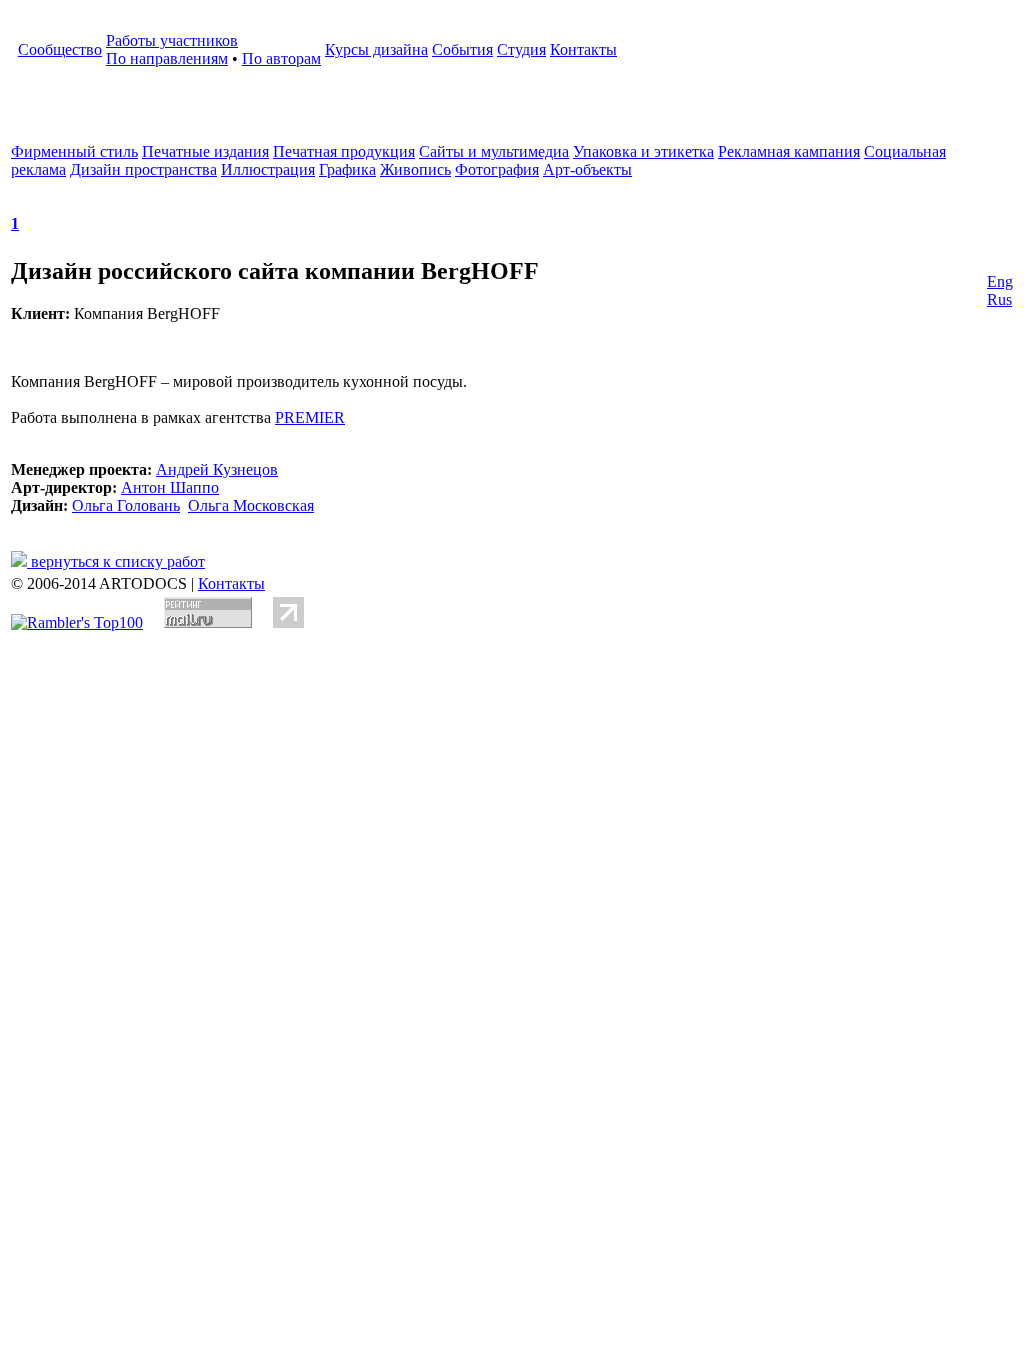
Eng (1000, 281)
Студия (521, 49)
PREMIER (310, 417)
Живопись (415, 169)
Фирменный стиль (74, 151)
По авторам (281, 58)
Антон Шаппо (170, 487)
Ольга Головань (126, 505)
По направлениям (167, 58)
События (462, 49)
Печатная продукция (344, 151)
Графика (347, 169)
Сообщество (60, 49)
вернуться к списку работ (116, 561)
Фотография (497, 169)
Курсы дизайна (376, 49)
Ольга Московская (251, 505)
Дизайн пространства (143, 169)
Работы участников (172, 40)
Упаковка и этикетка (643, 151)
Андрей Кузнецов (217, 469)
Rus (999, 299)
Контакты (583, 49)
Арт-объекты (587, 169)
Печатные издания (205, 151)
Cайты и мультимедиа (494, 151)
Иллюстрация (268, 169)
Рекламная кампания (789, 151)
